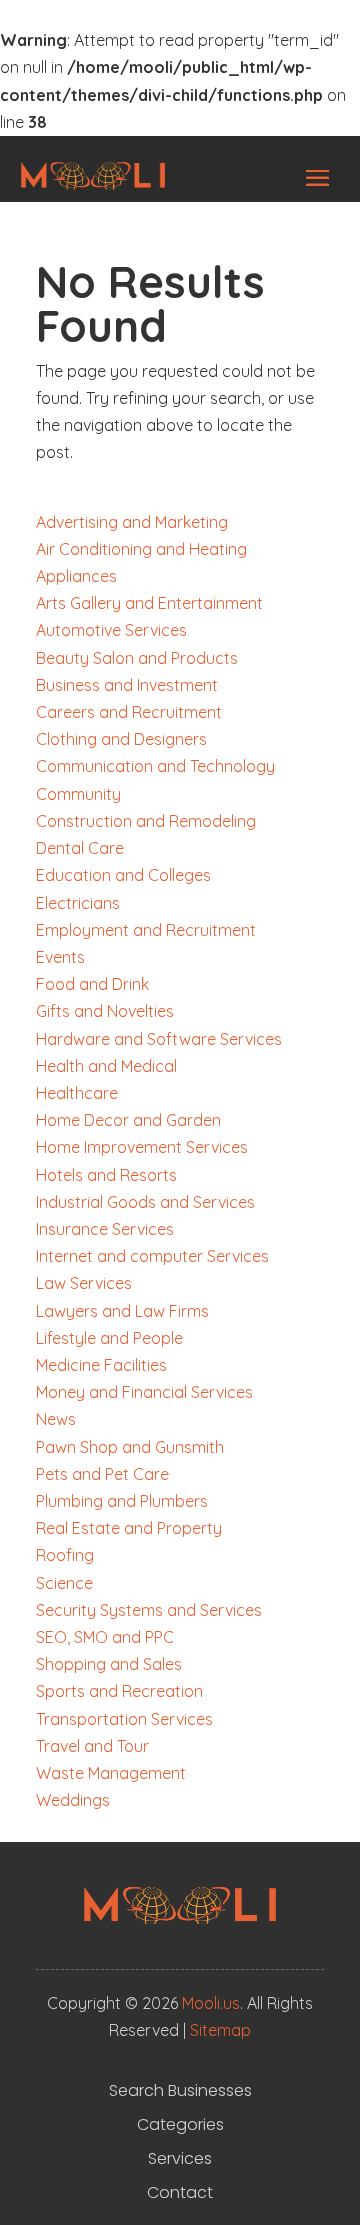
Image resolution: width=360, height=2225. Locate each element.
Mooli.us (211, 2003)
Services (180, 2159)
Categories (180, 2125)
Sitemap (220, 2030)
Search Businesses (180, 2091)
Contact (180, 2193)
